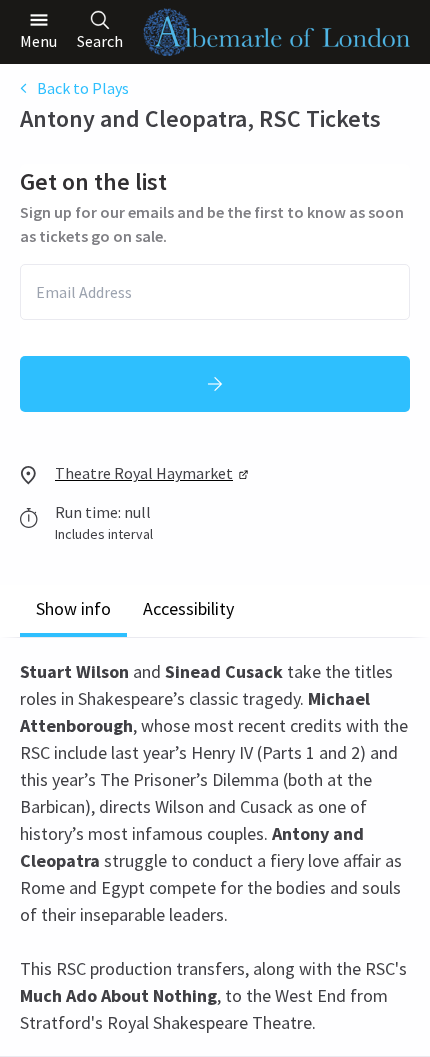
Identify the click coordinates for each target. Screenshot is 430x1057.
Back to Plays (83, 88)
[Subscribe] (215, 384)
